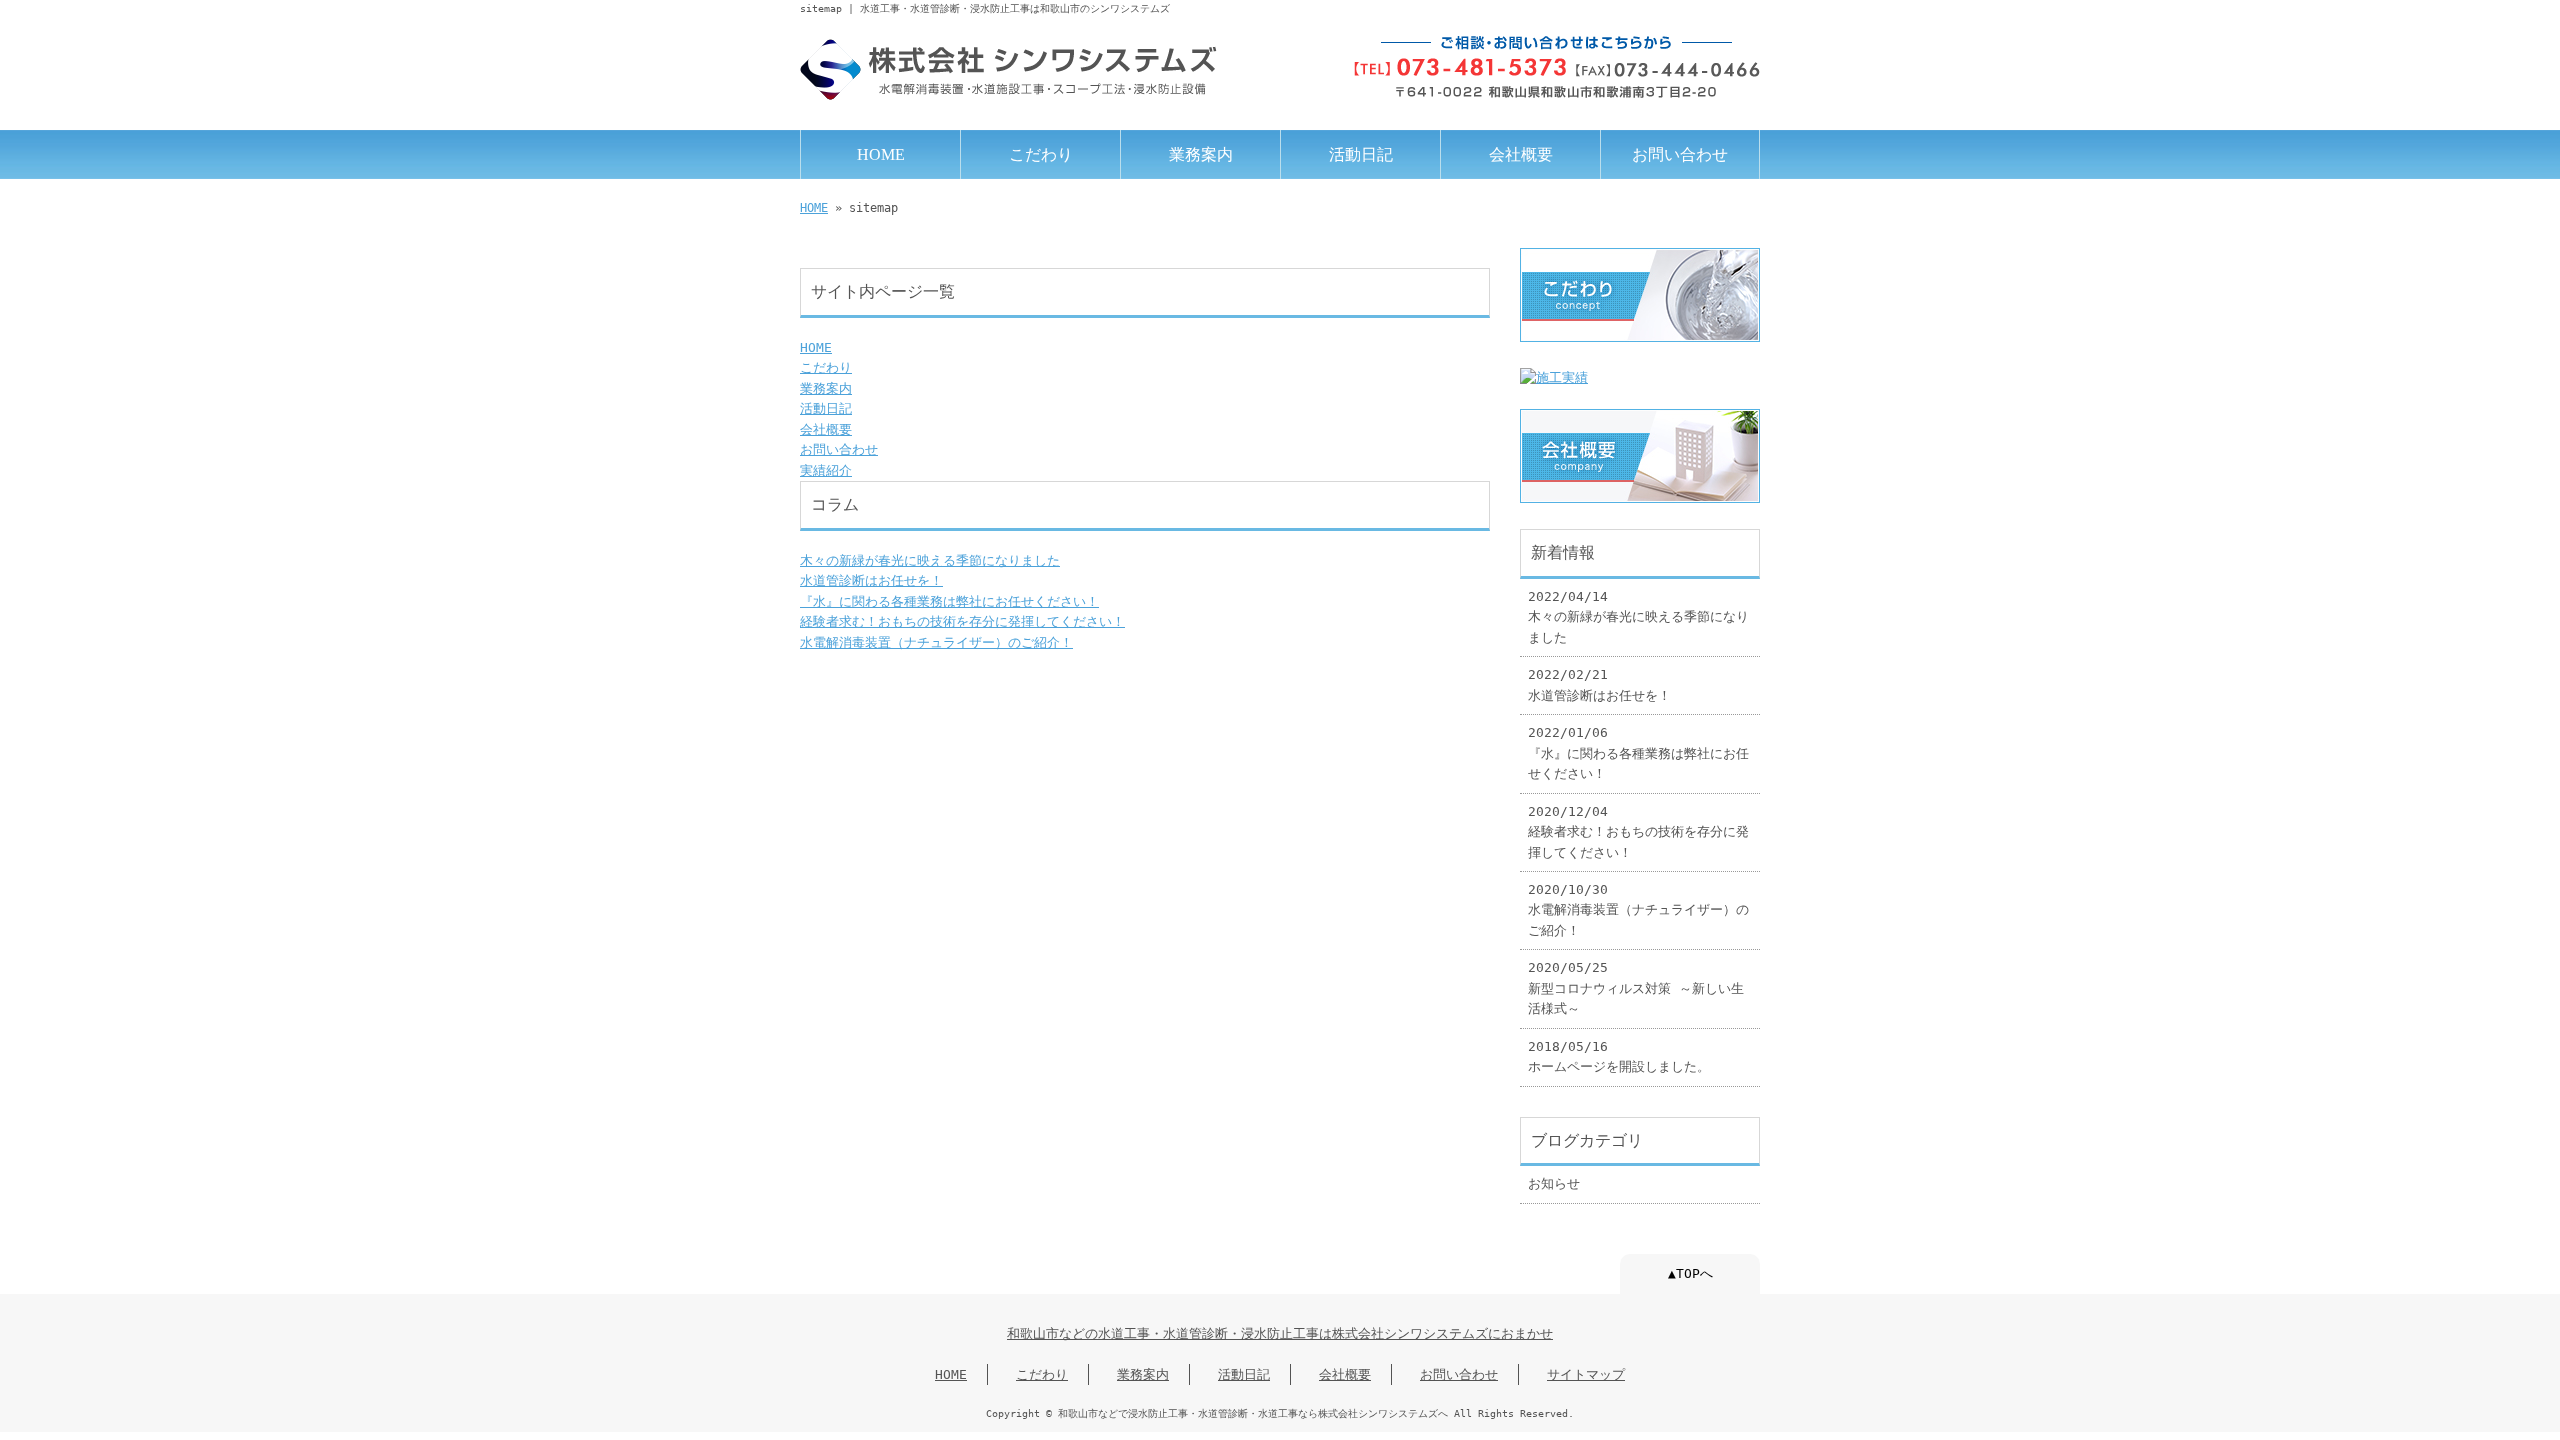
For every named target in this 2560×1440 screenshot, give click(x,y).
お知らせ (1554, 1183)
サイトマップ (1586, 1374)
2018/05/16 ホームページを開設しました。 (1619, 1056)
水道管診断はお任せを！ (871, 580)
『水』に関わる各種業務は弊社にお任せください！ (949, 601)
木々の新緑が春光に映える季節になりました (930, 560)
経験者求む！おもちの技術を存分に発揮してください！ (962, 621)
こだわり (1041, 154)
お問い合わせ (1680, 154)
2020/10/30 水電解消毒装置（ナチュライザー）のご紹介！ (1638, 910)
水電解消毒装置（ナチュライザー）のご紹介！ (936, 642)
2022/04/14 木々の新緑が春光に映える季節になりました (1638, 617)
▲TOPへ (1690, 1273)
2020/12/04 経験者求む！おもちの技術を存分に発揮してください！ (1638, 832)
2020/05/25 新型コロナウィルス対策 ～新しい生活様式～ (1636, 988)
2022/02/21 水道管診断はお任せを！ (1599, 684)
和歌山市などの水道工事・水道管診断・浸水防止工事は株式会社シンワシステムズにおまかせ (1280, 1333)
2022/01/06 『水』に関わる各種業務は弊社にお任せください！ (1638, 753)
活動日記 (1361, 154)
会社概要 (1521, 154)
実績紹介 (826, 470)
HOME (881, 154)
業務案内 (1201, 154)
